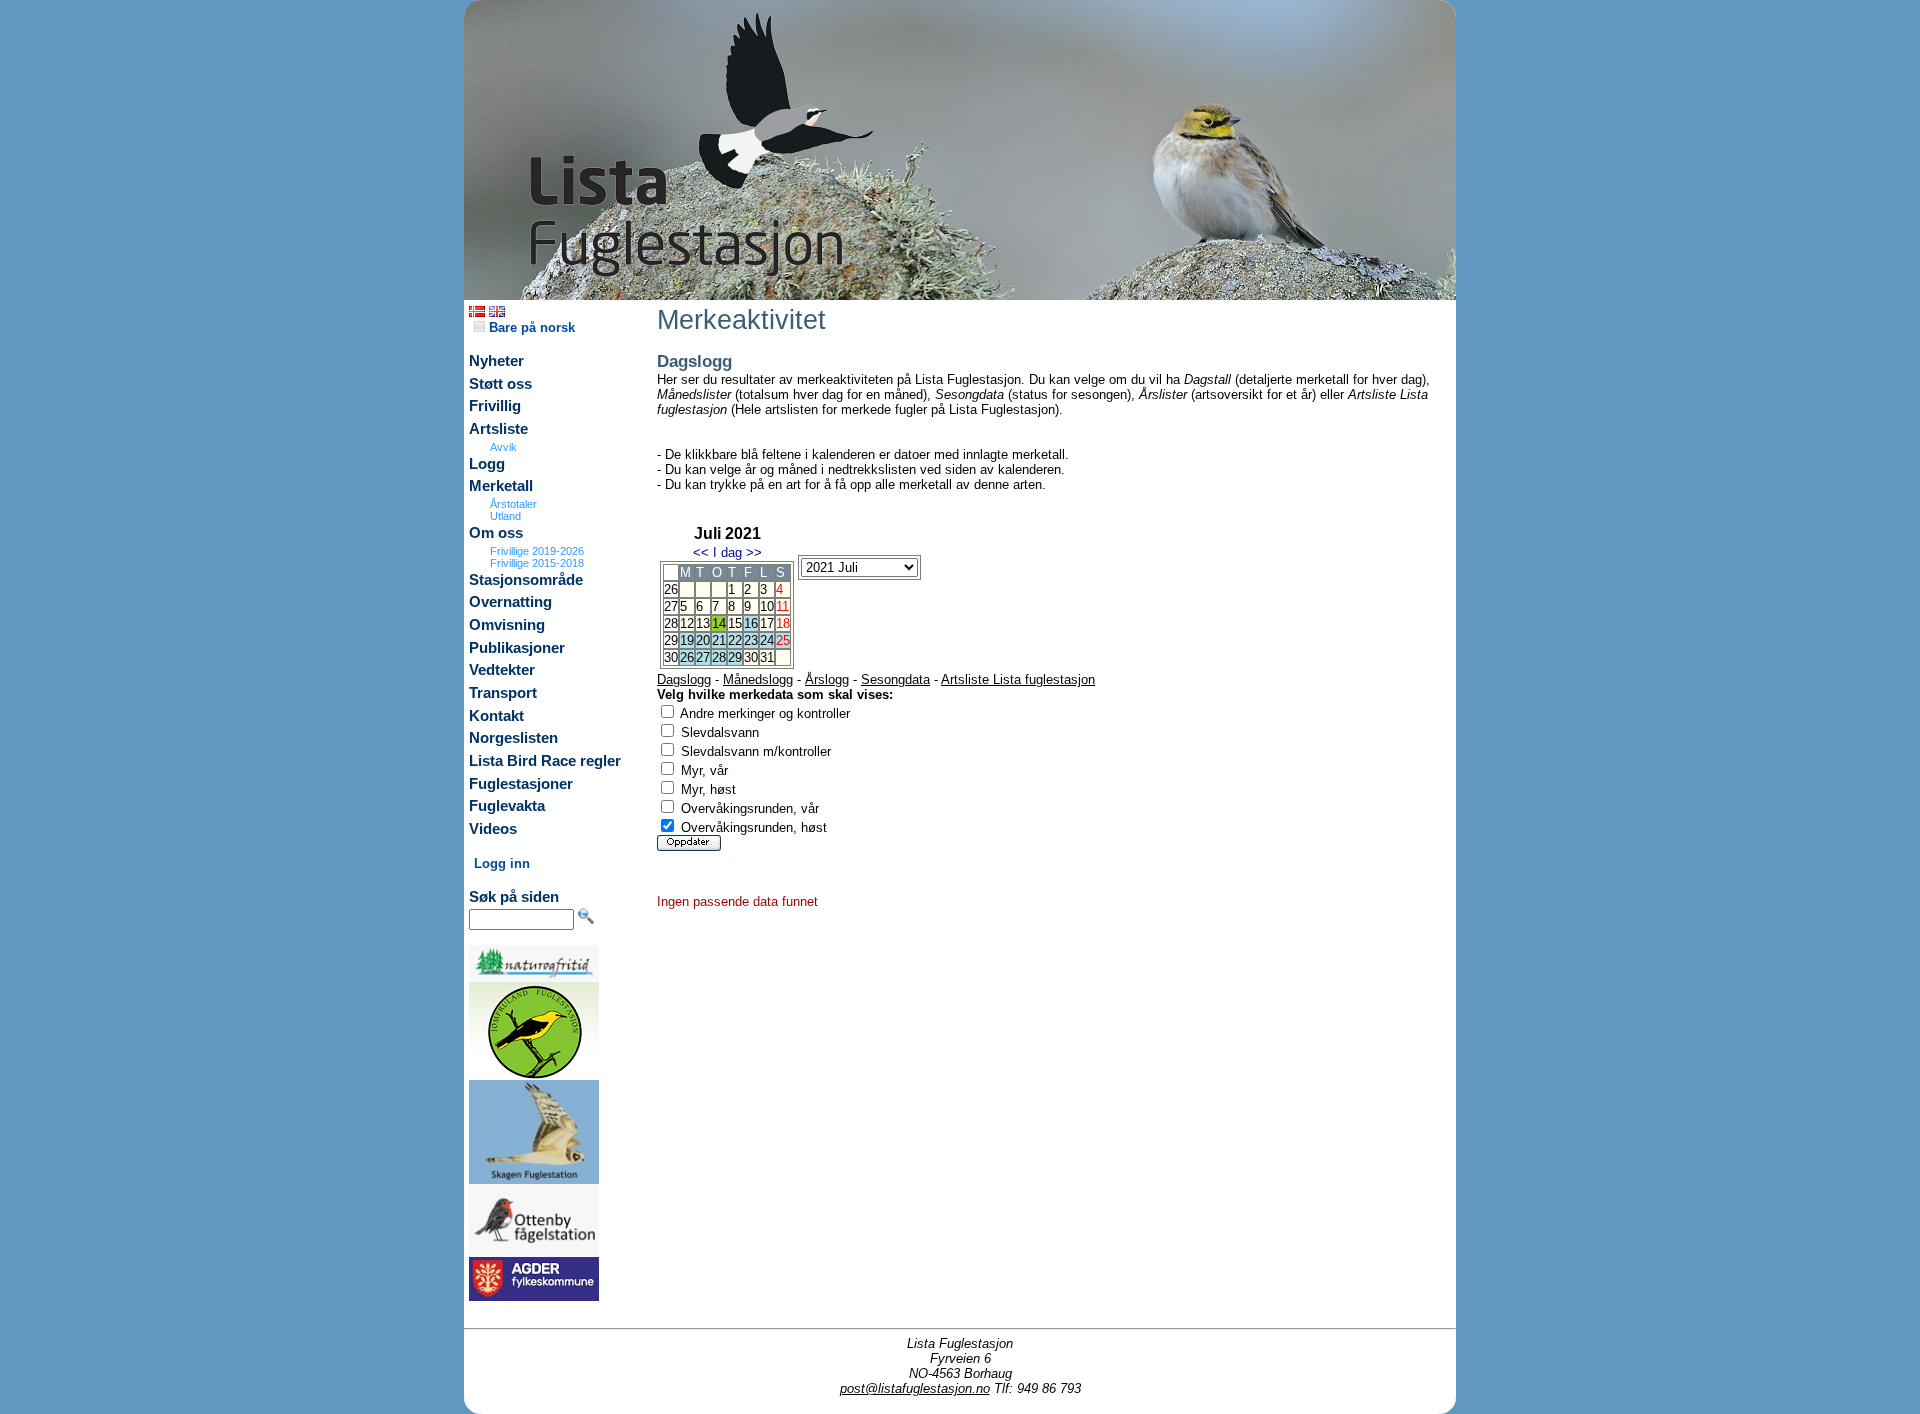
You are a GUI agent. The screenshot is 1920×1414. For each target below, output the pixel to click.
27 (703, 657)
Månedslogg (758, 679)
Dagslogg (684, 679)
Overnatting (510, 602)
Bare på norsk (530, 327)
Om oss (496, 533)
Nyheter (496, 361)
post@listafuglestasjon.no (915, 1388)
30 (751, 657)
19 (687, 640)
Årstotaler (513, 504)
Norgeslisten (513, 738)
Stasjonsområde (526, 580)
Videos (493, 829)
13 (703, 623)
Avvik (503, 447)
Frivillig (495, 406)
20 (703, 640)
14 (719, 623)
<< (701, 552)
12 (687, 623)
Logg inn (502, 863)
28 (719, 657)
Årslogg (827, 679)
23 (751, 640)
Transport (503, 693)
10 (767, 606)
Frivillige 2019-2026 (537, 551)
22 (735, 640)
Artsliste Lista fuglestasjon (1018, 679)
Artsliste (498, 429)
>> (754, 552)
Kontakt (496, 716)
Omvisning (507, 625)
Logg (487, 464)
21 (719, 640)
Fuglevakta (507, 806)
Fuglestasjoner (521, 784)
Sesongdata (895, 679)
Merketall (501, 486)
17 (767, 623)
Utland (505, 516)
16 (751, 623)
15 (735, 623)
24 (767, 640)
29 (735, 657)
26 (687, 657)
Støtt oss (500, 384)
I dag (727, 552)
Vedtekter (502, 670)
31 (767, 657)
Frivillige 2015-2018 (537, 563)
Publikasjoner (517, 648)
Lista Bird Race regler (545, 761)
